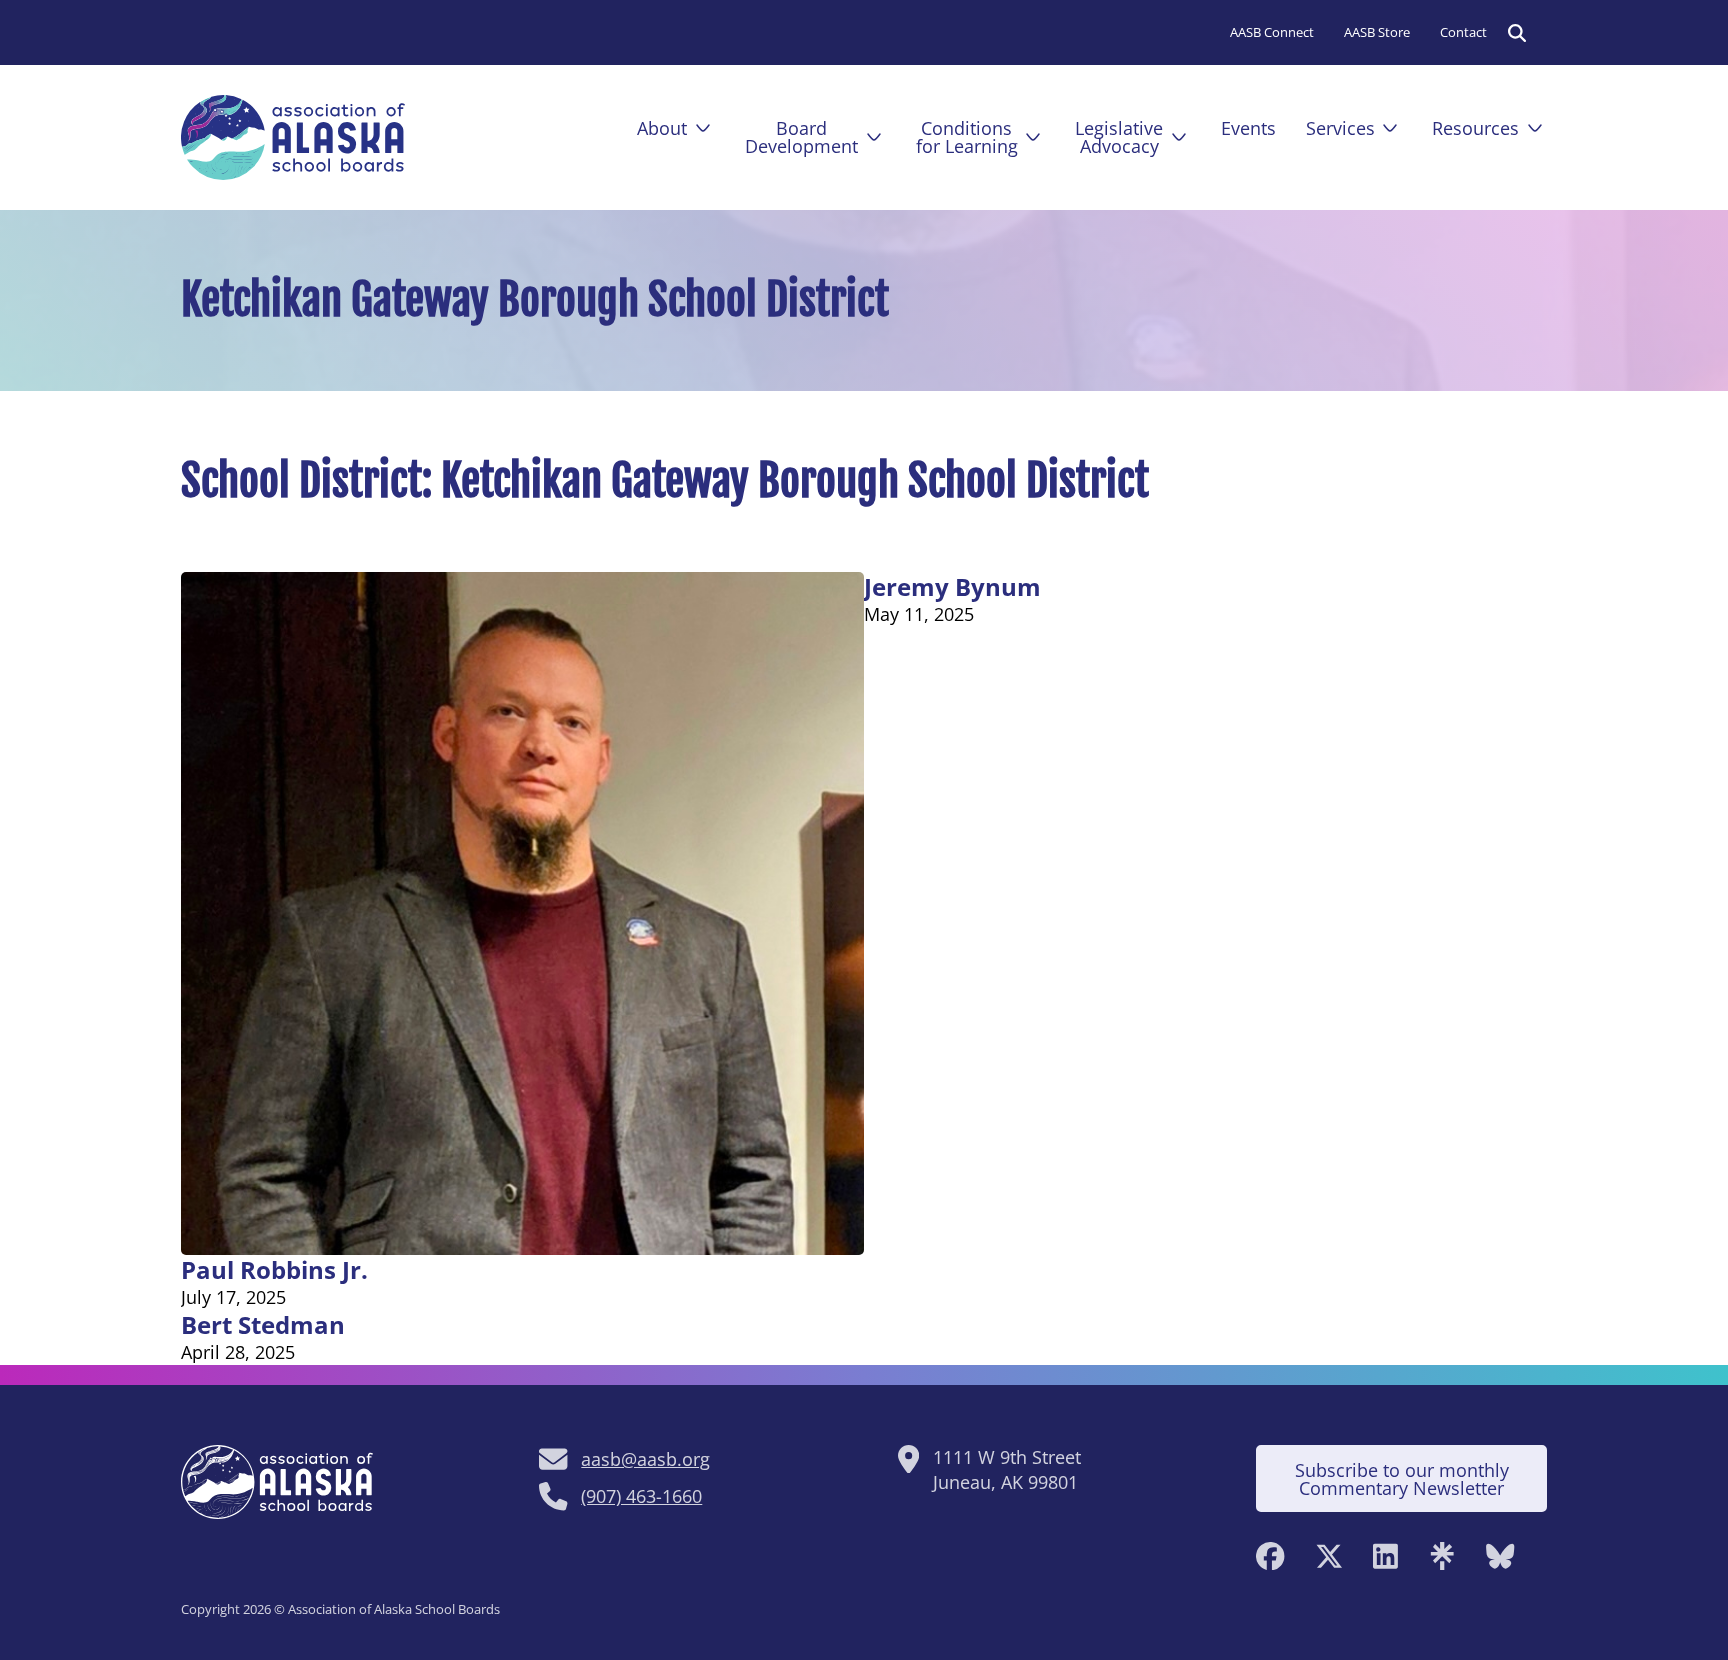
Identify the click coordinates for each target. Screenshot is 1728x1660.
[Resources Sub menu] (1535, 128)
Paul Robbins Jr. (274, 1269)
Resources (1475, 128)
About (662, 128)
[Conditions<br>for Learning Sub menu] (1033, 137)
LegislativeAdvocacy (1119, 137)
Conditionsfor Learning (967, 137)
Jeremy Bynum (952, 586)
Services (1340, 128)
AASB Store (1377, 32)
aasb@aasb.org (645, 1459)
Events (1248, 128)
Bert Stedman (263, 1324)
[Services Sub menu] (1390, 128)
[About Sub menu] (703, 128)
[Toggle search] (1517, 33)
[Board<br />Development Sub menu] (874, 137)
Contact (1463, 32)
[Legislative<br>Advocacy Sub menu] (1179, 137)
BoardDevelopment (801, 137)
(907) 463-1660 (641, 1496)
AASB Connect (1272, 32)
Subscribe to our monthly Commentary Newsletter (1402, 1479)
